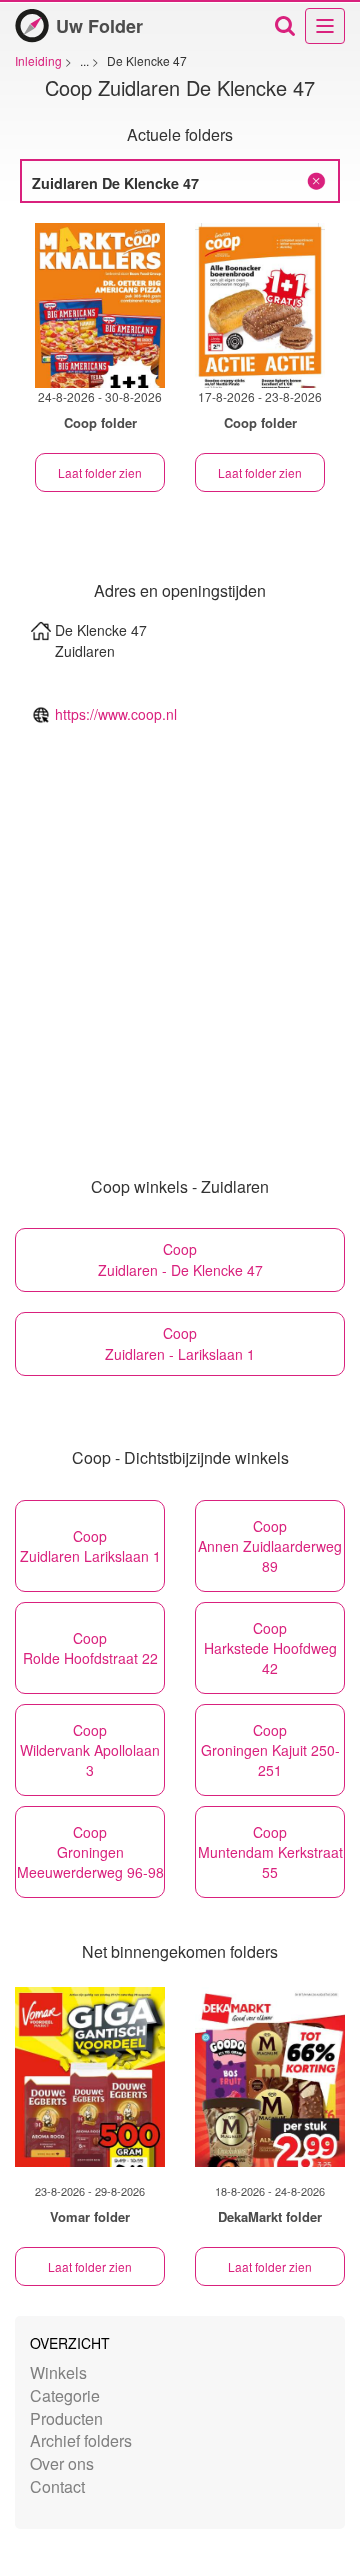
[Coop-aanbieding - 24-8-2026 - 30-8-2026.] (100, 305)
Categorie (65, 2395)
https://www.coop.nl (116, 714)
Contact (57, 2486)
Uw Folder (99, 26)
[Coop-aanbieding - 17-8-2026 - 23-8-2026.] (260, 305)
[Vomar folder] (90, 2077)
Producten (66, 2418)
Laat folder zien (100, 472)
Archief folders (81, 2440)
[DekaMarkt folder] (270, 2077)
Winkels (58, 2372)
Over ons (62, 2463)
